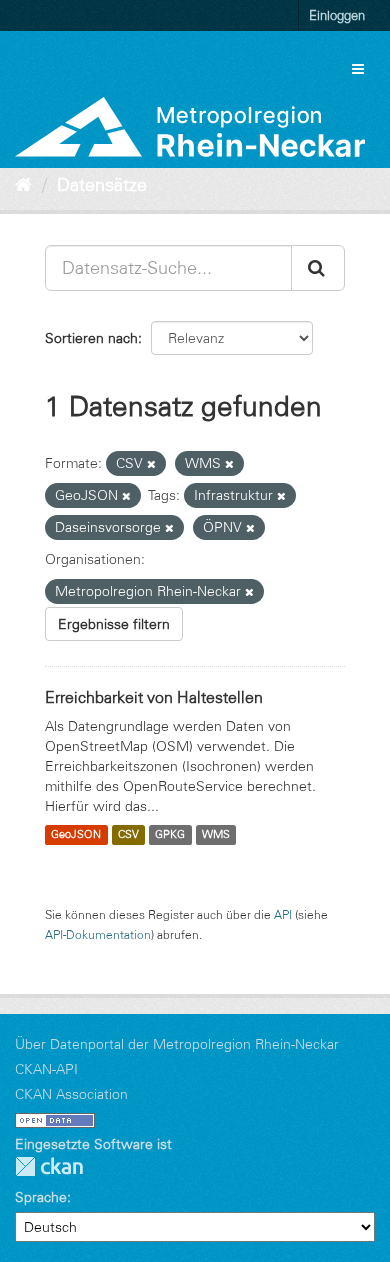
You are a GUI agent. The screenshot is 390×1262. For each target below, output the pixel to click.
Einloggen (337, 15)
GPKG (170, 835)
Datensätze (102, 185)
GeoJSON (76, 835)
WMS (216, 835)
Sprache (41, 1197)
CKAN (49, 1166)
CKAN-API (46, 1069)
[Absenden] (318, 268)
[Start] (23, 185)
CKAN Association (71, 1094)
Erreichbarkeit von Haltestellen (154, 697)
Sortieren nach (91, 338)
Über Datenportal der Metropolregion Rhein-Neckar (177, 1044)
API (283, 914)
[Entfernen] (151, 464)
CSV (128, 835)
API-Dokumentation (98, 934)
